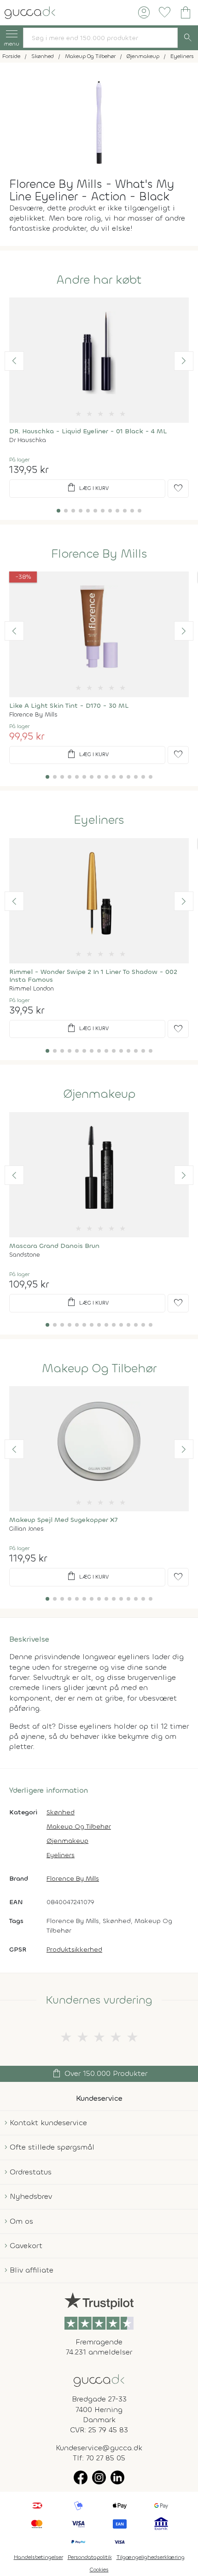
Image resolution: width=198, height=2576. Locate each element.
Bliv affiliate (32, 2270)
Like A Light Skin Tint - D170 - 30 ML (69, 706)
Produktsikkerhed (74, 1949)
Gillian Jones (26, 1529)
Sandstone (25, 1255)
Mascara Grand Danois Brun (54, 1246)
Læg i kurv (87, 488)
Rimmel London (32, 988)
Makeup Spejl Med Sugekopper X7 (64, 1520)
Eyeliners (99, 820)
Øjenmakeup (99, 1094)
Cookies (99, 2570)
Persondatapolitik (90, 2557)
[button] (14, 361)
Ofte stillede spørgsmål (52, 2147)
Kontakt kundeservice (48, 2123)
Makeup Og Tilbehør (99, 1369)
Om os (21, 2221)
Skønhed (61, 1812)
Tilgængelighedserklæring (151, 2557)
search (188, 38)
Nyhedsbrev (31, 2196)
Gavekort (26, 2246)
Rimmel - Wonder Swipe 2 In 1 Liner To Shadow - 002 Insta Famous (93, 976)
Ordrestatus (31, 2172)
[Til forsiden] (30, 12)
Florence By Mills (99, 554)
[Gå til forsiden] (99, 2380)
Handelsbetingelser (38, 2557)
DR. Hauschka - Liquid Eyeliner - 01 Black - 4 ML (88, 431)
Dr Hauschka (28, 440)
